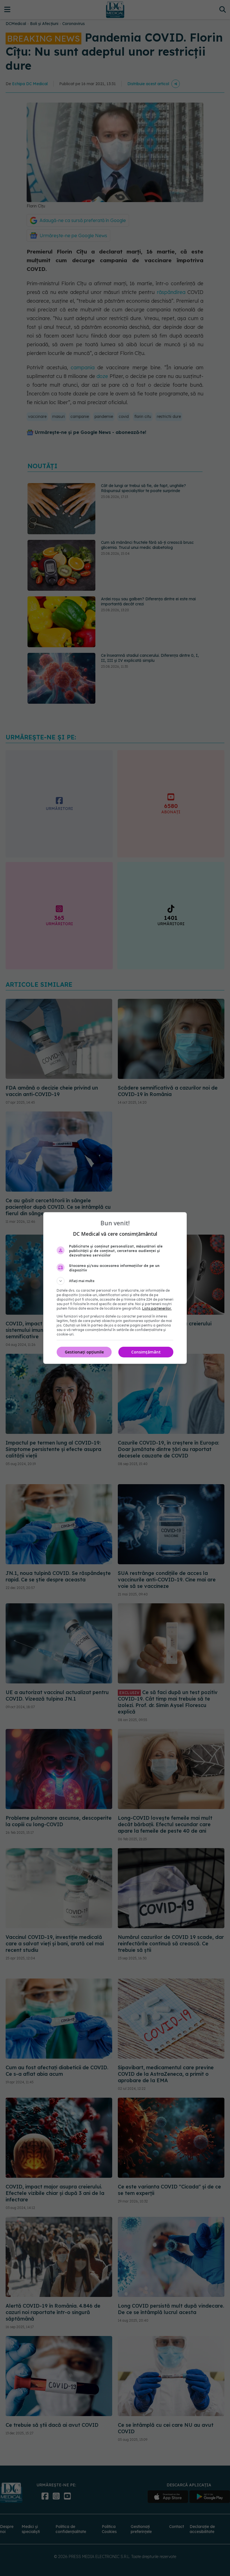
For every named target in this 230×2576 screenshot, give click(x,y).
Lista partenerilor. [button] (157, 1308)
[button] (115, 1281)
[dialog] (115, 1288)
